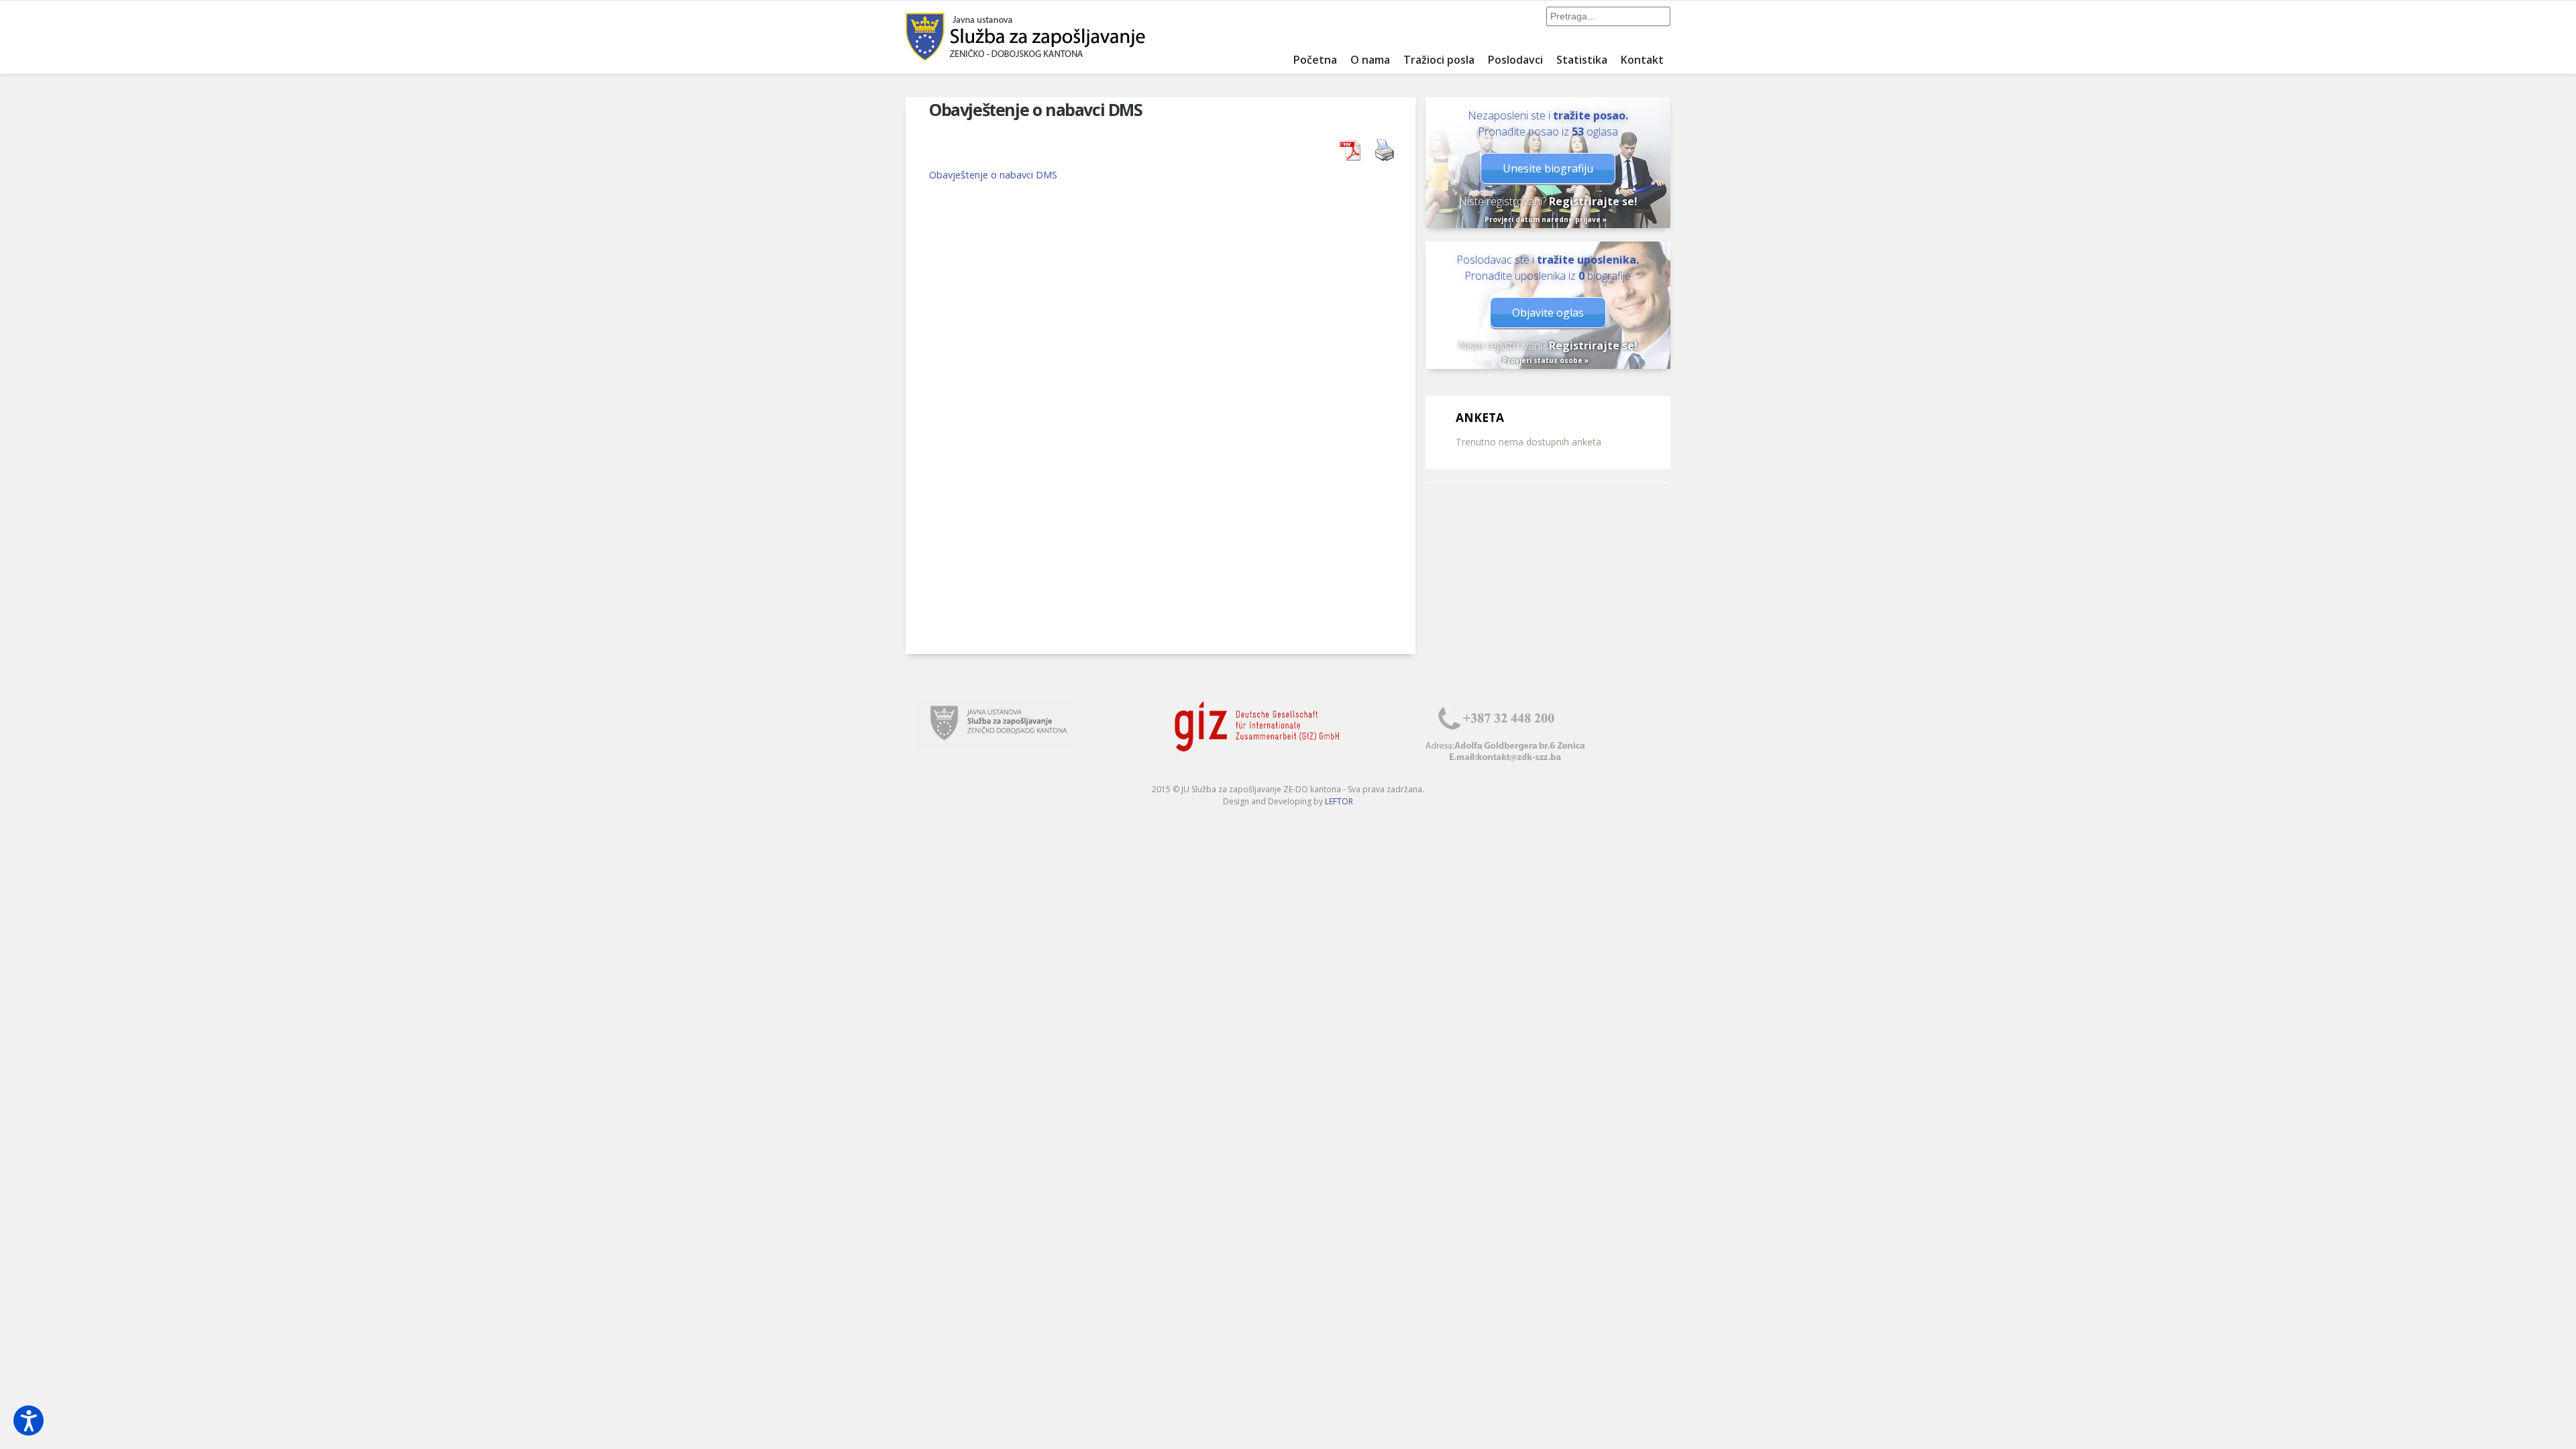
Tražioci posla (1439, 60)
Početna (1315, 60)
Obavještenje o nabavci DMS (993, 174)
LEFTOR (1339, 801)
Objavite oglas (1548, 313)
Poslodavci (1515, 60)
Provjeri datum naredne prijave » (1546, 219)
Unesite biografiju (1548, 168)
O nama (1370, 60)
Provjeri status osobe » (1546, 360)
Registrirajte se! (1593, 201)
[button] (29, 1420)
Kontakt (1642, 60)
